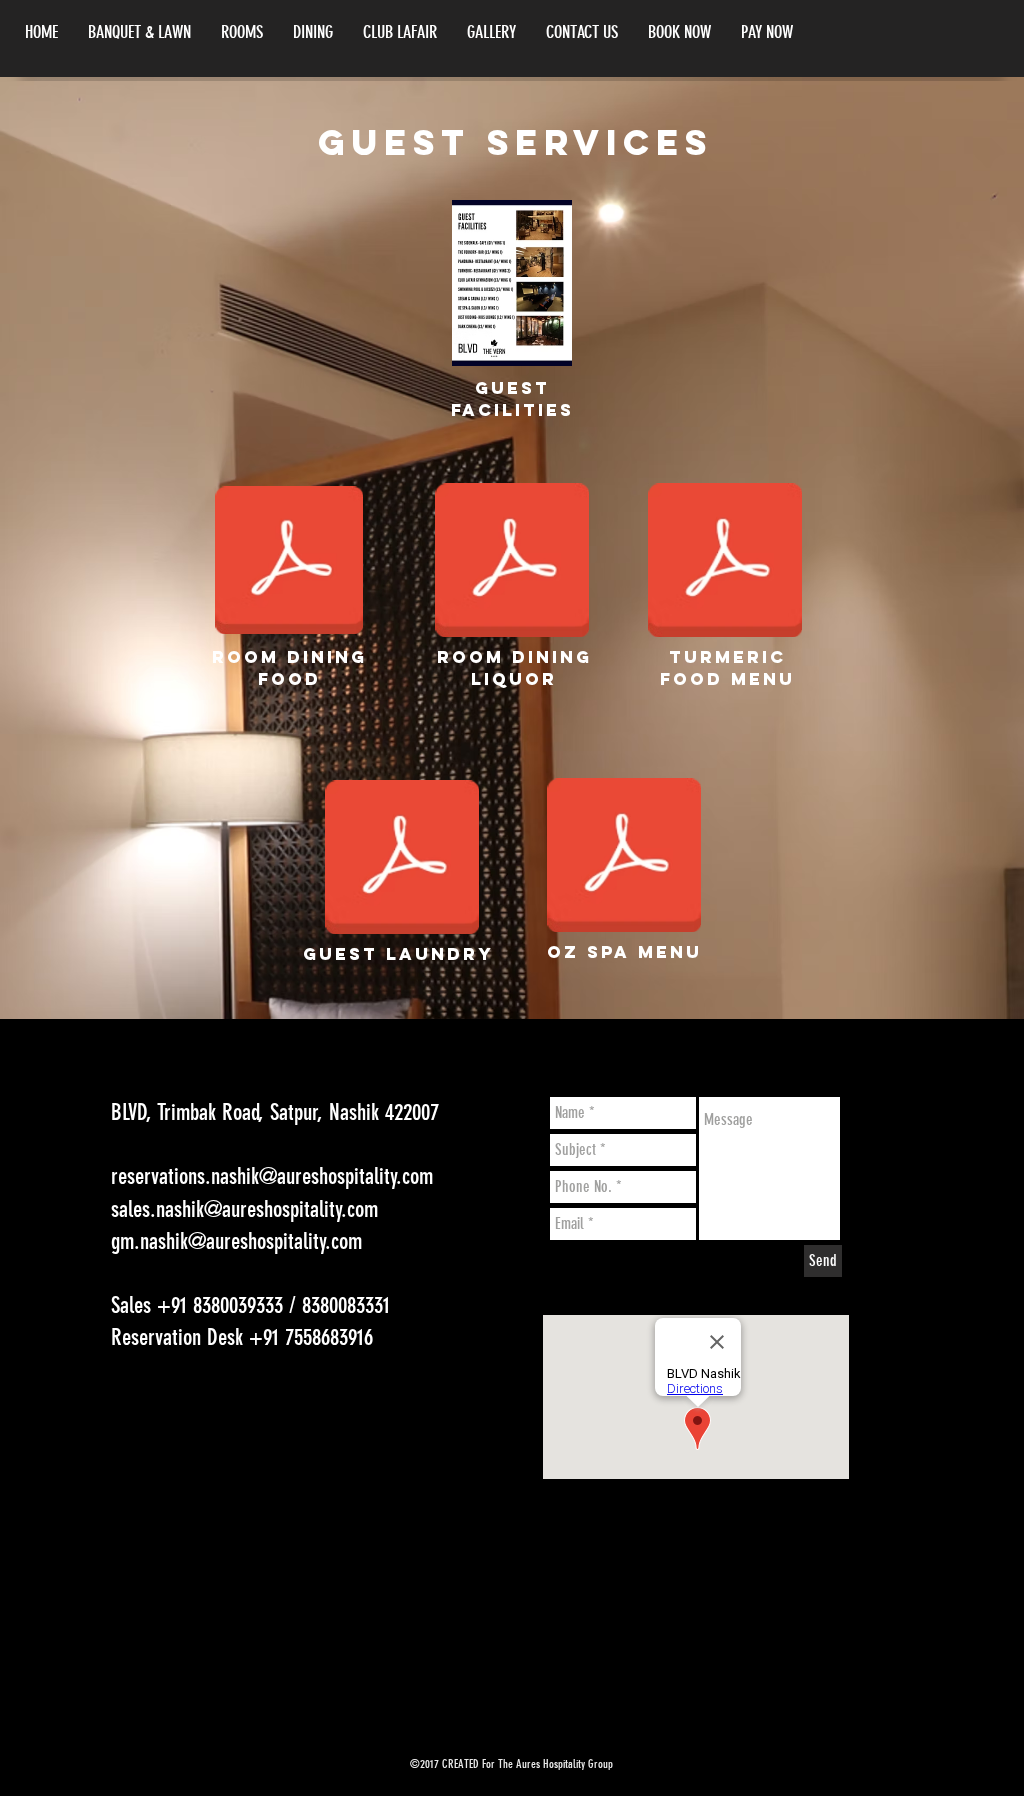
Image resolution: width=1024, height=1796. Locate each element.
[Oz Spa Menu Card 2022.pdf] (624, 857)
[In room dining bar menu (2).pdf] (512, 562)
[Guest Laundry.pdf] (402, 859)
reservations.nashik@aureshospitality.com (272, 1176)
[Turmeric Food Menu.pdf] (725, 562)
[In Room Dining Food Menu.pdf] (289, 562)
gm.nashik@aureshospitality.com (236, 1241)
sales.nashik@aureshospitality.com (244, 1209)
